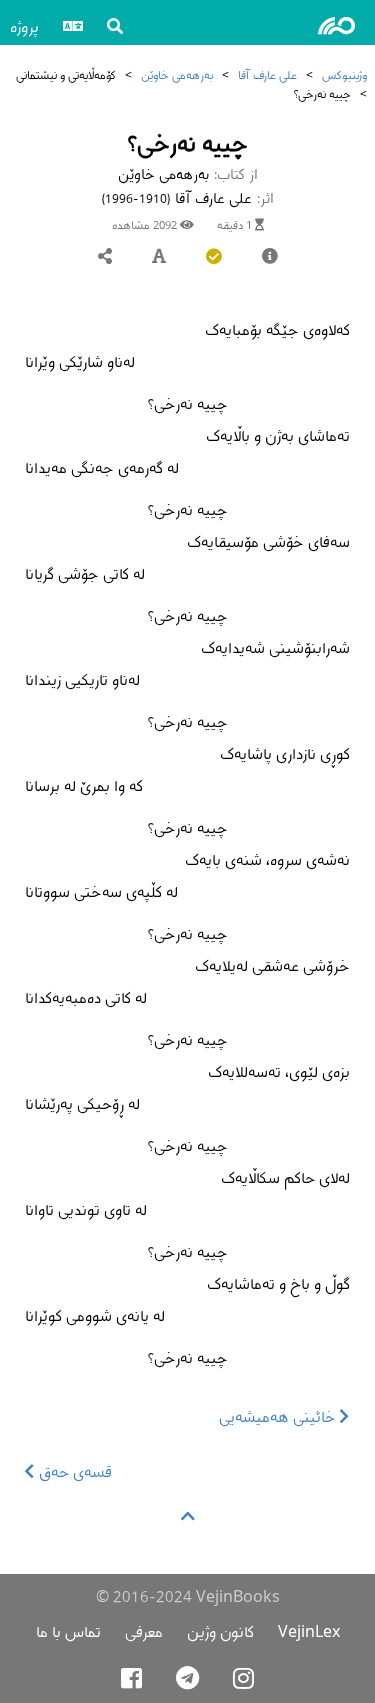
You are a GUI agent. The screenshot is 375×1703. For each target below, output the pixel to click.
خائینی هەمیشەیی (279, 1416)
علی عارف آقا (267, 74)
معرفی (144, 1631)
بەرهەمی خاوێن (177, 74)
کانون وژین (220, 1631)
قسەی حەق (73, 1471)
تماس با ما (68, 1631)
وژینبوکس (344, 74)
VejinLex (309, 1631)
